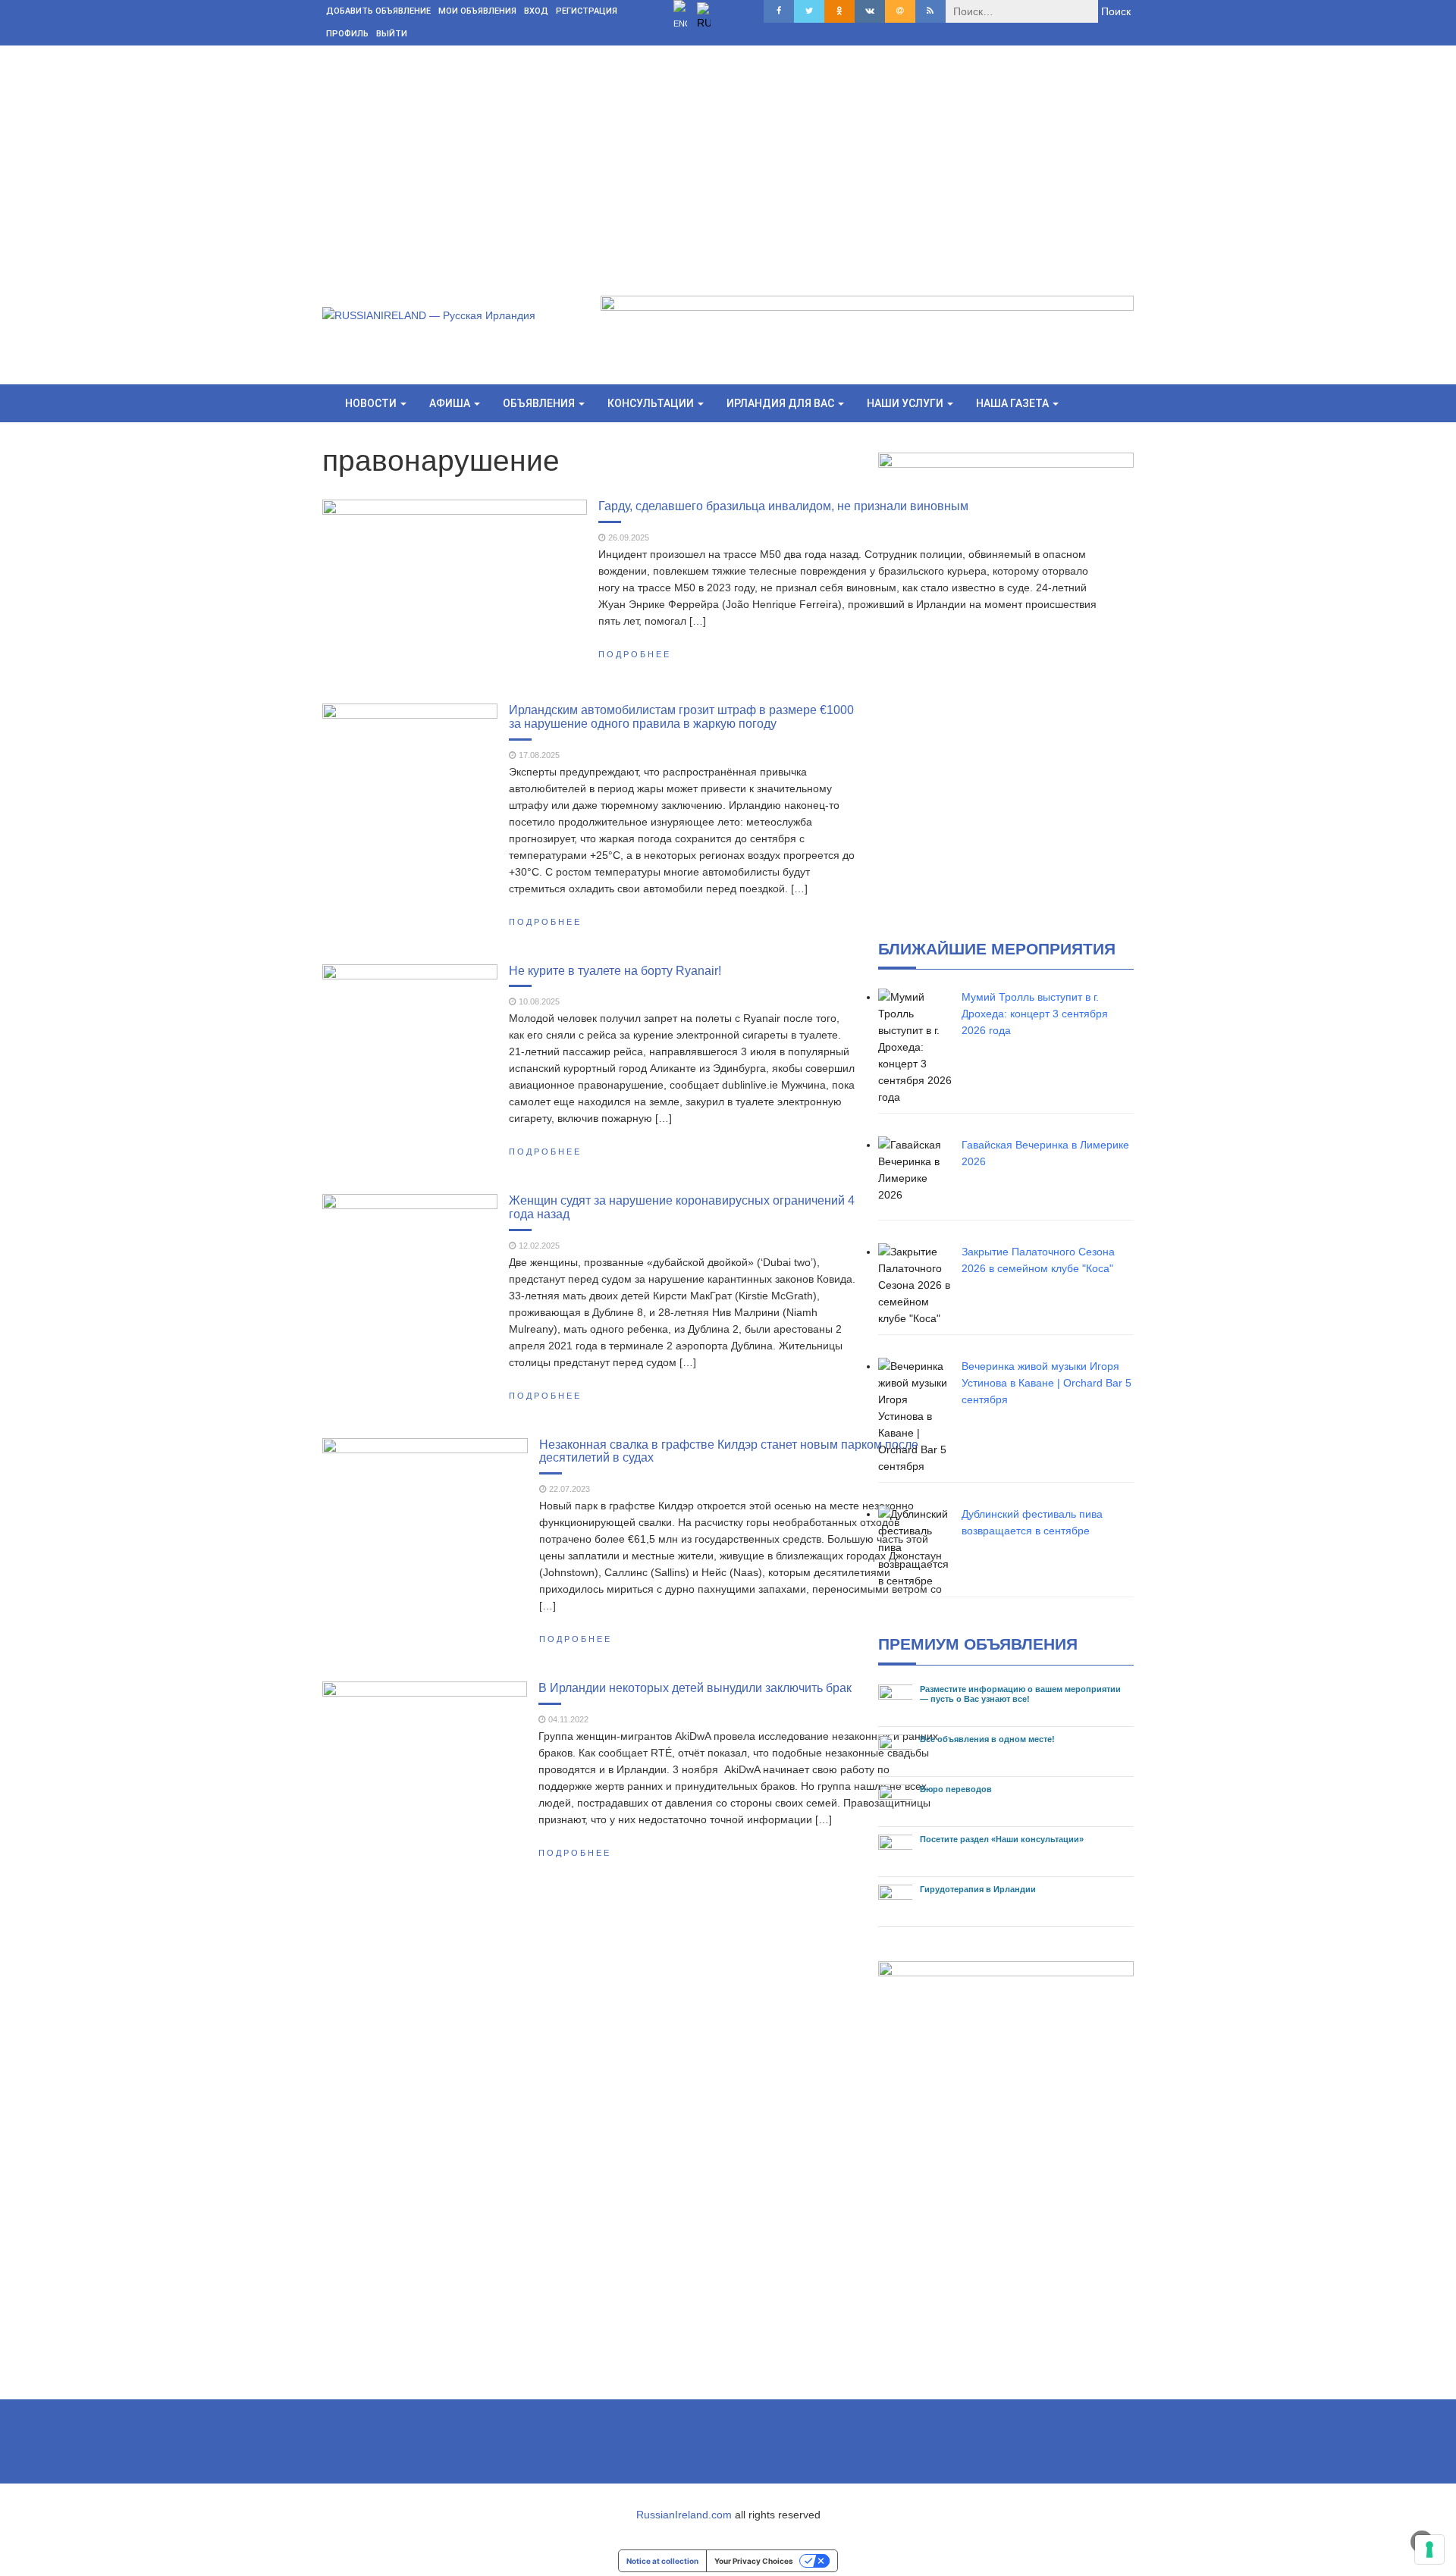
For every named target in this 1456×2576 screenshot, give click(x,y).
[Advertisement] (728, 159)
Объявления (540, 403)
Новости (372, 403)
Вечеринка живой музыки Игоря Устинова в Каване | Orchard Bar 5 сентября (1046, 1383)
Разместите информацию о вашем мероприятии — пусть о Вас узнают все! (1020, 1694)
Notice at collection (662, 2561)
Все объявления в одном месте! (987, 1739)
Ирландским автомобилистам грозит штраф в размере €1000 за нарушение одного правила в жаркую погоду (681, 716)
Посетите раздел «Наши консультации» (1002, 1839)
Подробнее (635, 654)
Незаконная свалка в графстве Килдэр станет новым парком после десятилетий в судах (729, 1451)
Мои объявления (477, 11)
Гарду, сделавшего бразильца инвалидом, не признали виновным (783, 506)
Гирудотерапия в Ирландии (978, 1889)
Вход (536, 11)
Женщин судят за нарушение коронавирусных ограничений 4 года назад (682, 1207)
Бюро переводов (956, 1789)
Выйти (392, 34)
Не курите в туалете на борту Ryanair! (615, 970)
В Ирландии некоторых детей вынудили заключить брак (695, 1688)
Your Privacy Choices (754, 2561)
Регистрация (587, 11)
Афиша (451, 403)
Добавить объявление (378, 11)
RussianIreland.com (684, 2515)
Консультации (652, 403)
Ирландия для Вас (781, 403)
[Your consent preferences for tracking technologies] (1429, 2549)
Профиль (347, 34)
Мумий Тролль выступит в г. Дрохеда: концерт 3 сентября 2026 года (1035, 1014)
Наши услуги (906, 403)
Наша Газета (1014, 403)
